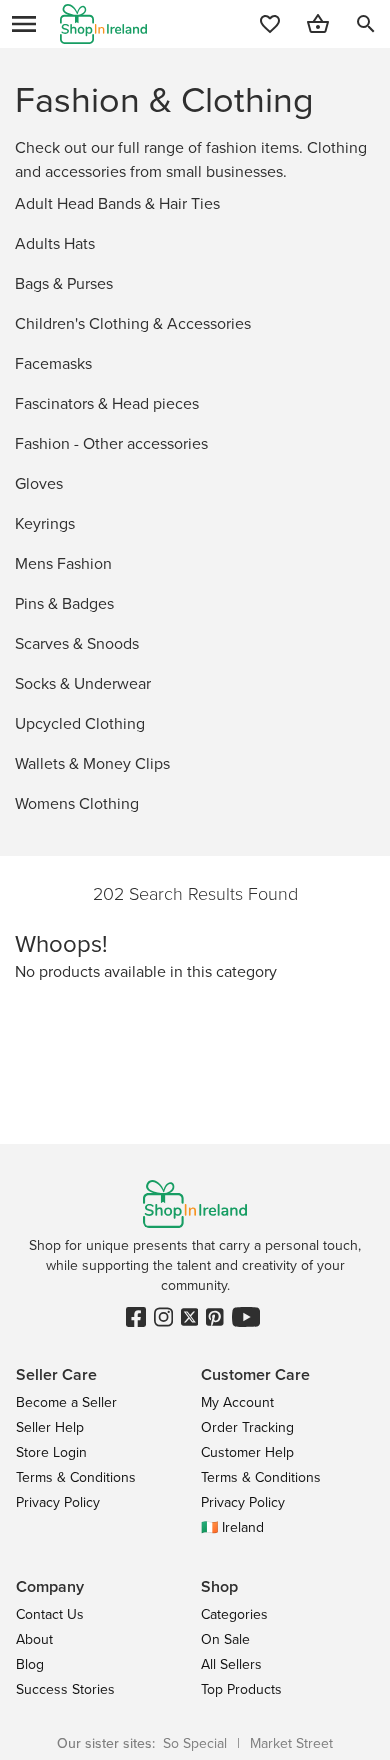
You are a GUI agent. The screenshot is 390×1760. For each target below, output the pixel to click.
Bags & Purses (64, 283)
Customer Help (247, 1452)
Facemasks (53, 363)
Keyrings (45, 523)
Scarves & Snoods (77, 643)
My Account (237, 1402)
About (34, 1639)
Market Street (291, 1743)
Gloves (39, 483)
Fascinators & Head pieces (107, 403)
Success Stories (65, 1689)
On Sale (225, 1639)
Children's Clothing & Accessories (133, 323)
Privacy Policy (58, 1502)
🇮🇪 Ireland (232, 1527)
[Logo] (103, 24)
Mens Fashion (63, 563)
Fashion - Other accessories (111, 443)
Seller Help (50, 1427)
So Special (195, 1743)
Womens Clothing (77, 803)
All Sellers (231, 1664)
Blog (30, 1664)
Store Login (51, 1452)
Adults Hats (55, 243)
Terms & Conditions (76, 1477)
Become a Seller (66, 1402)
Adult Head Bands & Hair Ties (117, 203)
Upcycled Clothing (80, 723)
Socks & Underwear (83, 683)
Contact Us (50, 1614)
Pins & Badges (64, 603)
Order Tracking (247, 1427)
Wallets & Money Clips (92, 763)
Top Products (241, 1689)
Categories (234, 1614)
